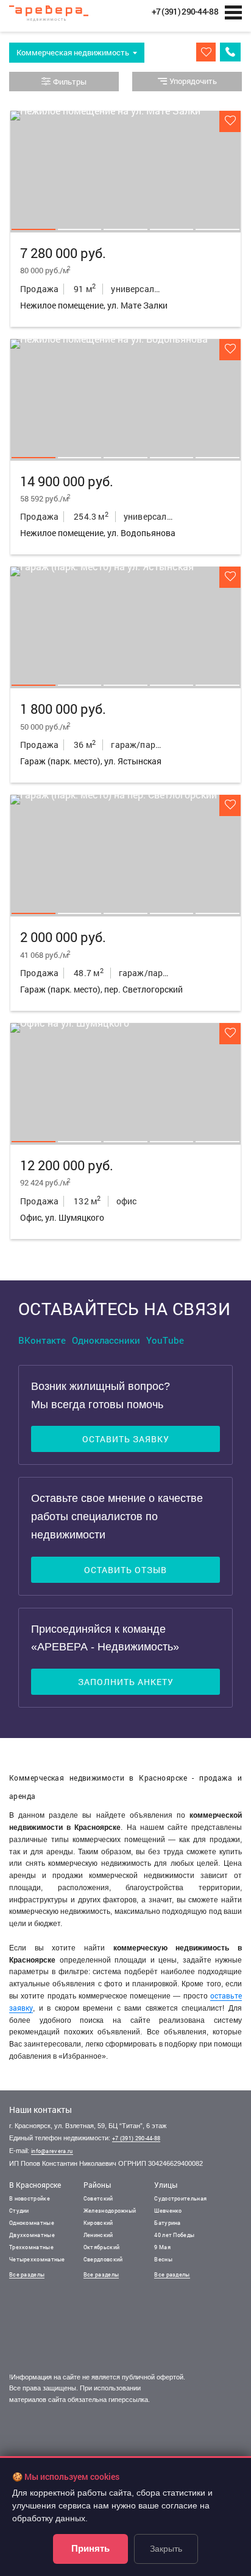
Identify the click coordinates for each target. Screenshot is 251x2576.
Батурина (167, 2223)
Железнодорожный (110, 2211)
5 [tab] (217, 229)
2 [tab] (80, 229)
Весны (163, 2259)
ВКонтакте (42, 1340)
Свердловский (103, 2259)
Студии (19, 2211)
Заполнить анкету (126, 1682)
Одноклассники (106, 1340)
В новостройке (30, 2198)
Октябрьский (101, 2247)
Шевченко (168, 2211)
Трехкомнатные (31, 2247)
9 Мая (162, 2247)
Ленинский (98, 2235)
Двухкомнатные (32, 2235)
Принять (90, 2548)
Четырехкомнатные (37, 2259)
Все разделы (27, 2274)
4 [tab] (172, 229)
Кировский (98, 2223)
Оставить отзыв (125, 1570)
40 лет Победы (174, 2235)
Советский (98, 2198)
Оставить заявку (126, 1439)
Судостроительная (180, 2198)
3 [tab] (125, 229)
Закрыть (166, 2549)
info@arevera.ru (52, 2151)
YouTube (165, 1340)
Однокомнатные (32, 2223)
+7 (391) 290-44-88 (136, 2138)
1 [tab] (34, 229)
